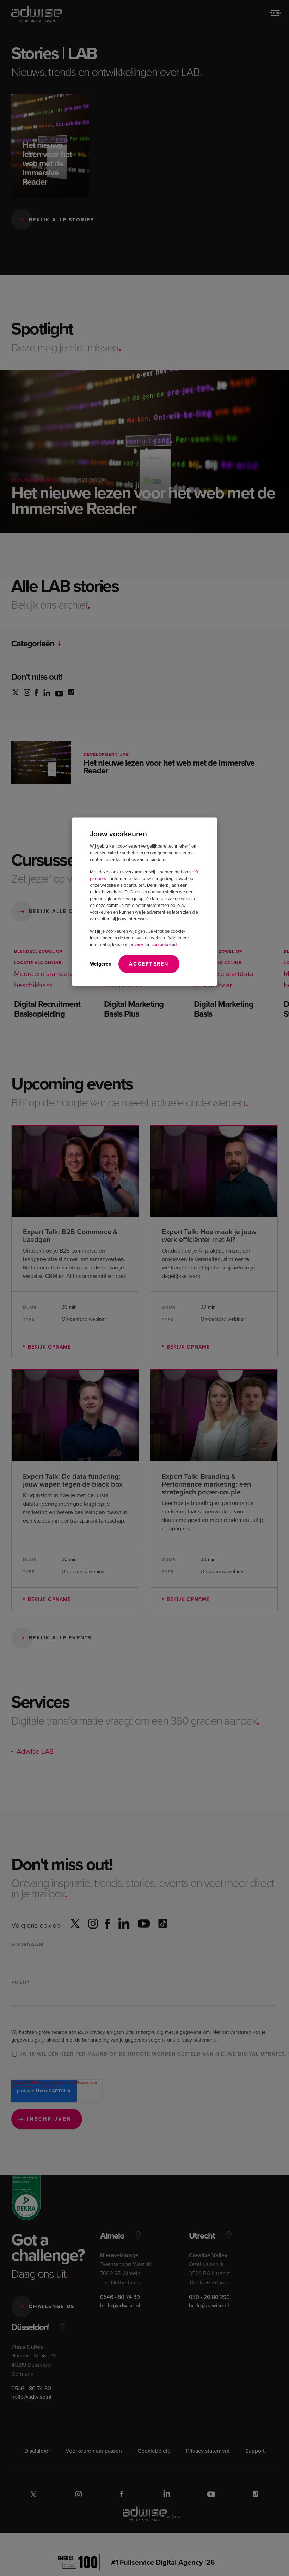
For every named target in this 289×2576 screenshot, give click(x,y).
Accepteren (149, 963)
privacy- (137, 944)
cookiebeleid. (165, 944)
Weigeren (101, 963)
